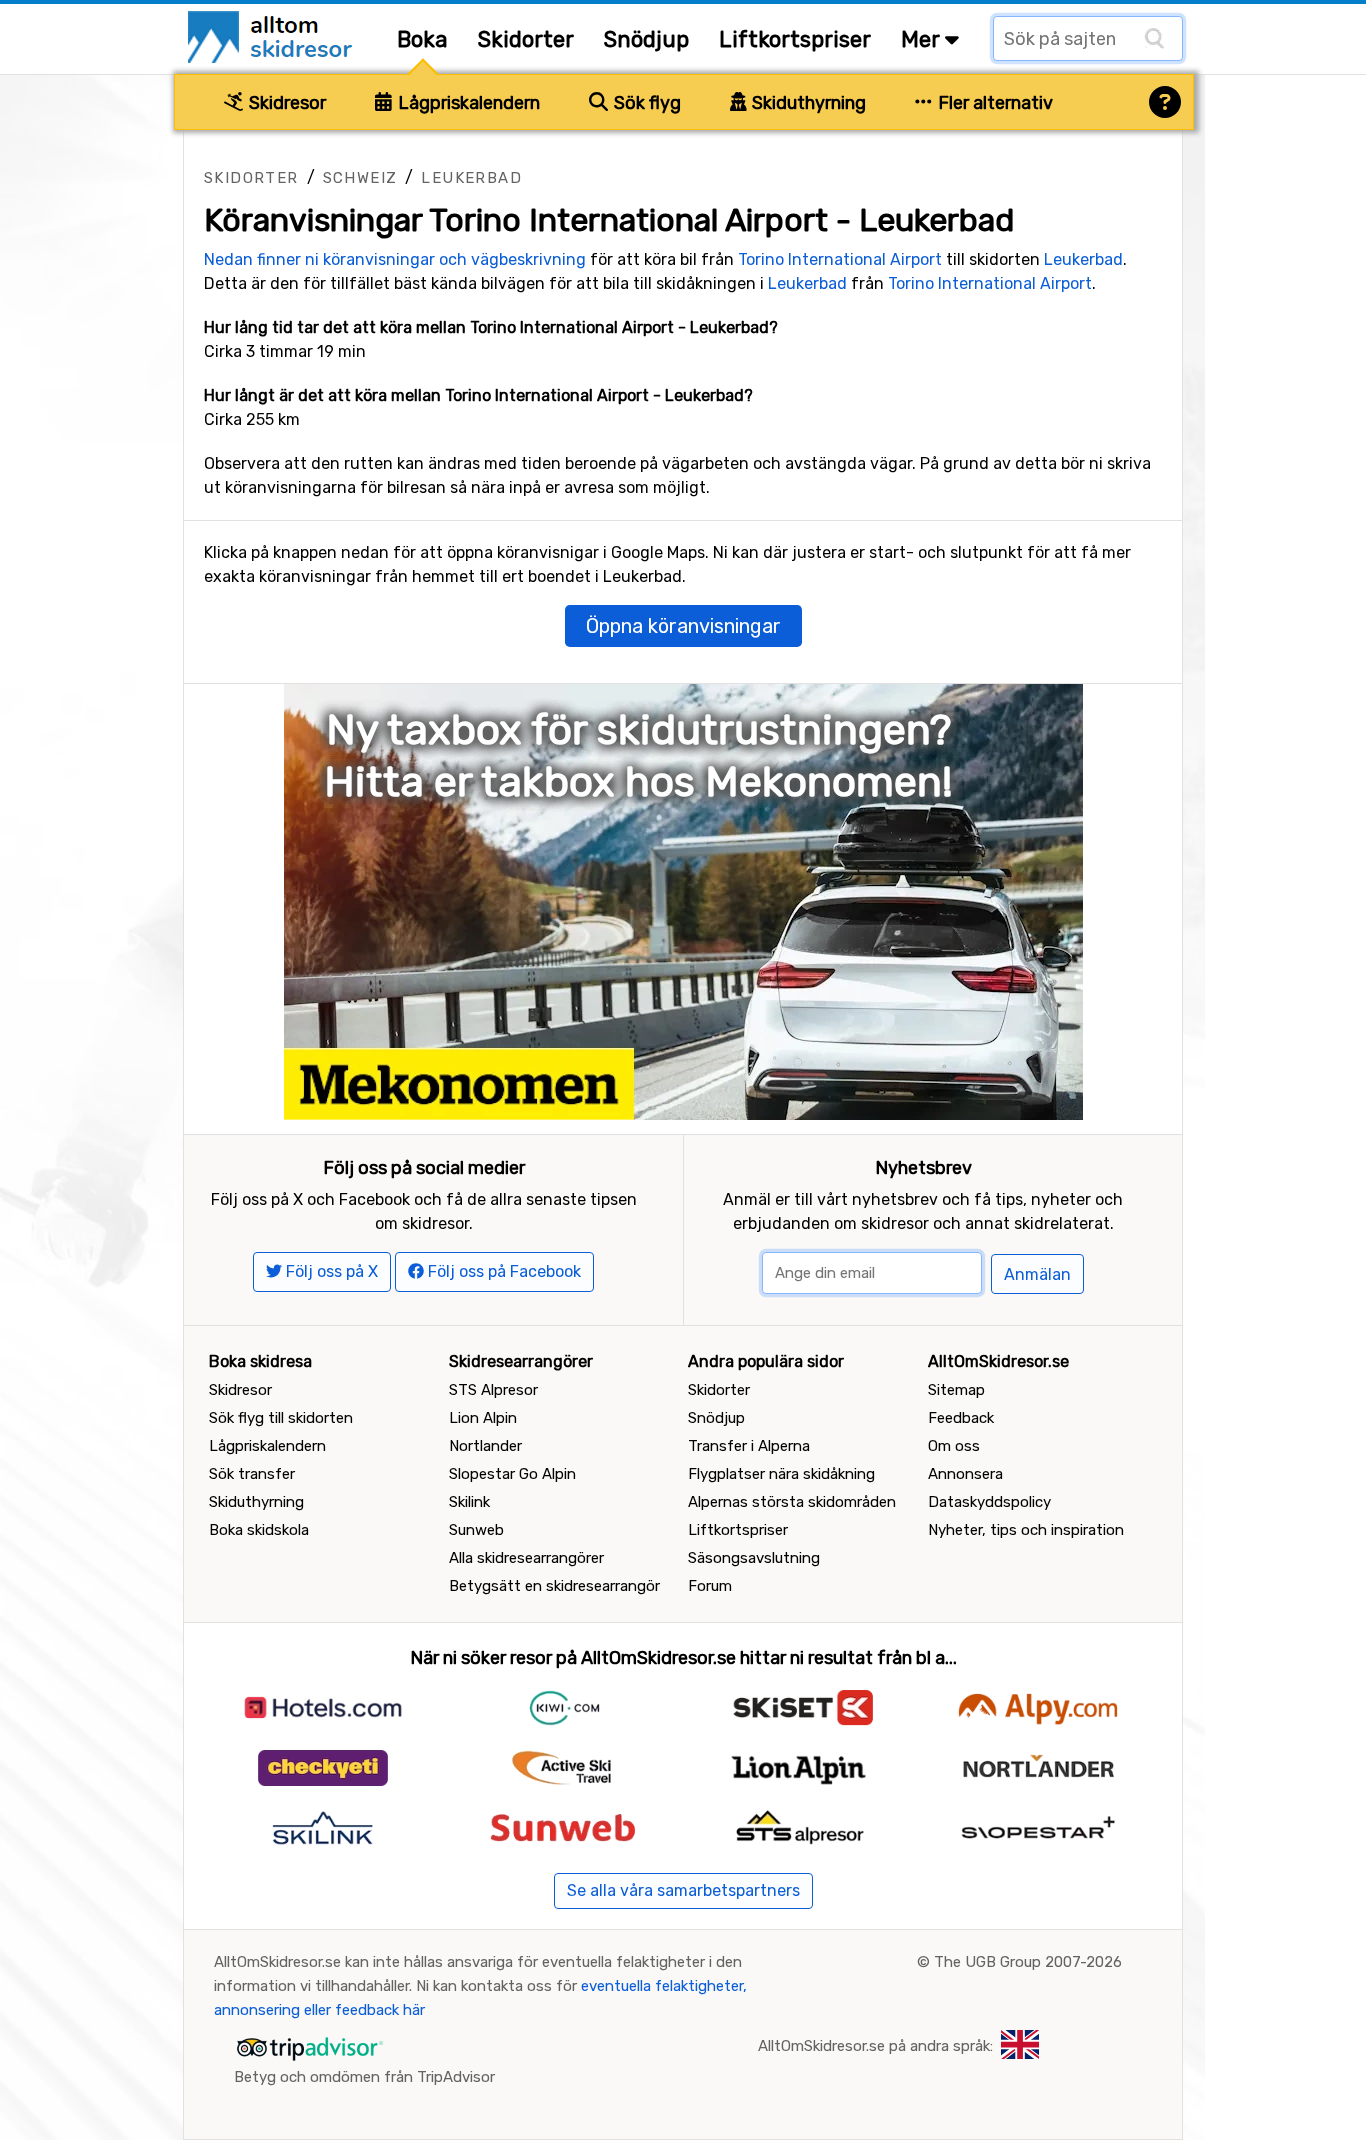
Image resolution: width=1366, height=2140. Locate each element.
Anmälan (1037, 1274)
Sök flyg (645, 103)
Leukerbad (471, 178)
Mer (923, 39)
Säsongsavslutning (754, 1558)
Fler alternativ (993, 103)
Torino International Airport (840, 259)
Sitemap (956, 1390)
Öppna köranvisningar (683, 626)
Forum (710, 1586)
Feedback (961, 1418)
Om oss (954, 1446)
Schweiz (360, 178)
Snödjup (646, 39)
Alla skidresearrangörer (526, 1558)
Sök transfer (252, 1474)
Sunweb (476, 1530)
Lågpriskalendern (467, 103)
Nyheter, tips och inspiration (1026, 1530)
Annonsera (965, 1474)
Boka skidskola (259, 1530)
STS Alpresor (493, 1390)
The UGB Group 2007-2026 (1028, 1962)
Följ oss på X (330, 1271)
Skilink (469, 1502)
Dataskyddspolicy (989, 1502)
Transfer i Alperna (749, 1446)
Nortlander (485, 1446)
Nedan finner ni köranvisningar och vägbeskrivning (395, 259)
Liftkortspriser (795, 39)
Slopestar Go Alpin (512, 1474)
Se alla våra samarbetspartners (683, 1890)
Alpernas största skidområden (792, 1502)
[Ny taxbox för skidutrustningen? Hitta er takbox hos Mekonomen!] (683, 900)
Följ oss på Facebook (502, 1271)
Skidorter (526, 39)
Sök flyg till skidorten (281, 1418)
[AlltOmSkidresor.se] (272, 35)
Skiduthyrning (807, 103)
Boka (422, 39)
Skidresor (285, 103)
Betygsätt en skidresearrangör (554, 1586)
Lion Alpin (483, 1418)
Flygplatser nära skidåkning (781, 1474)
